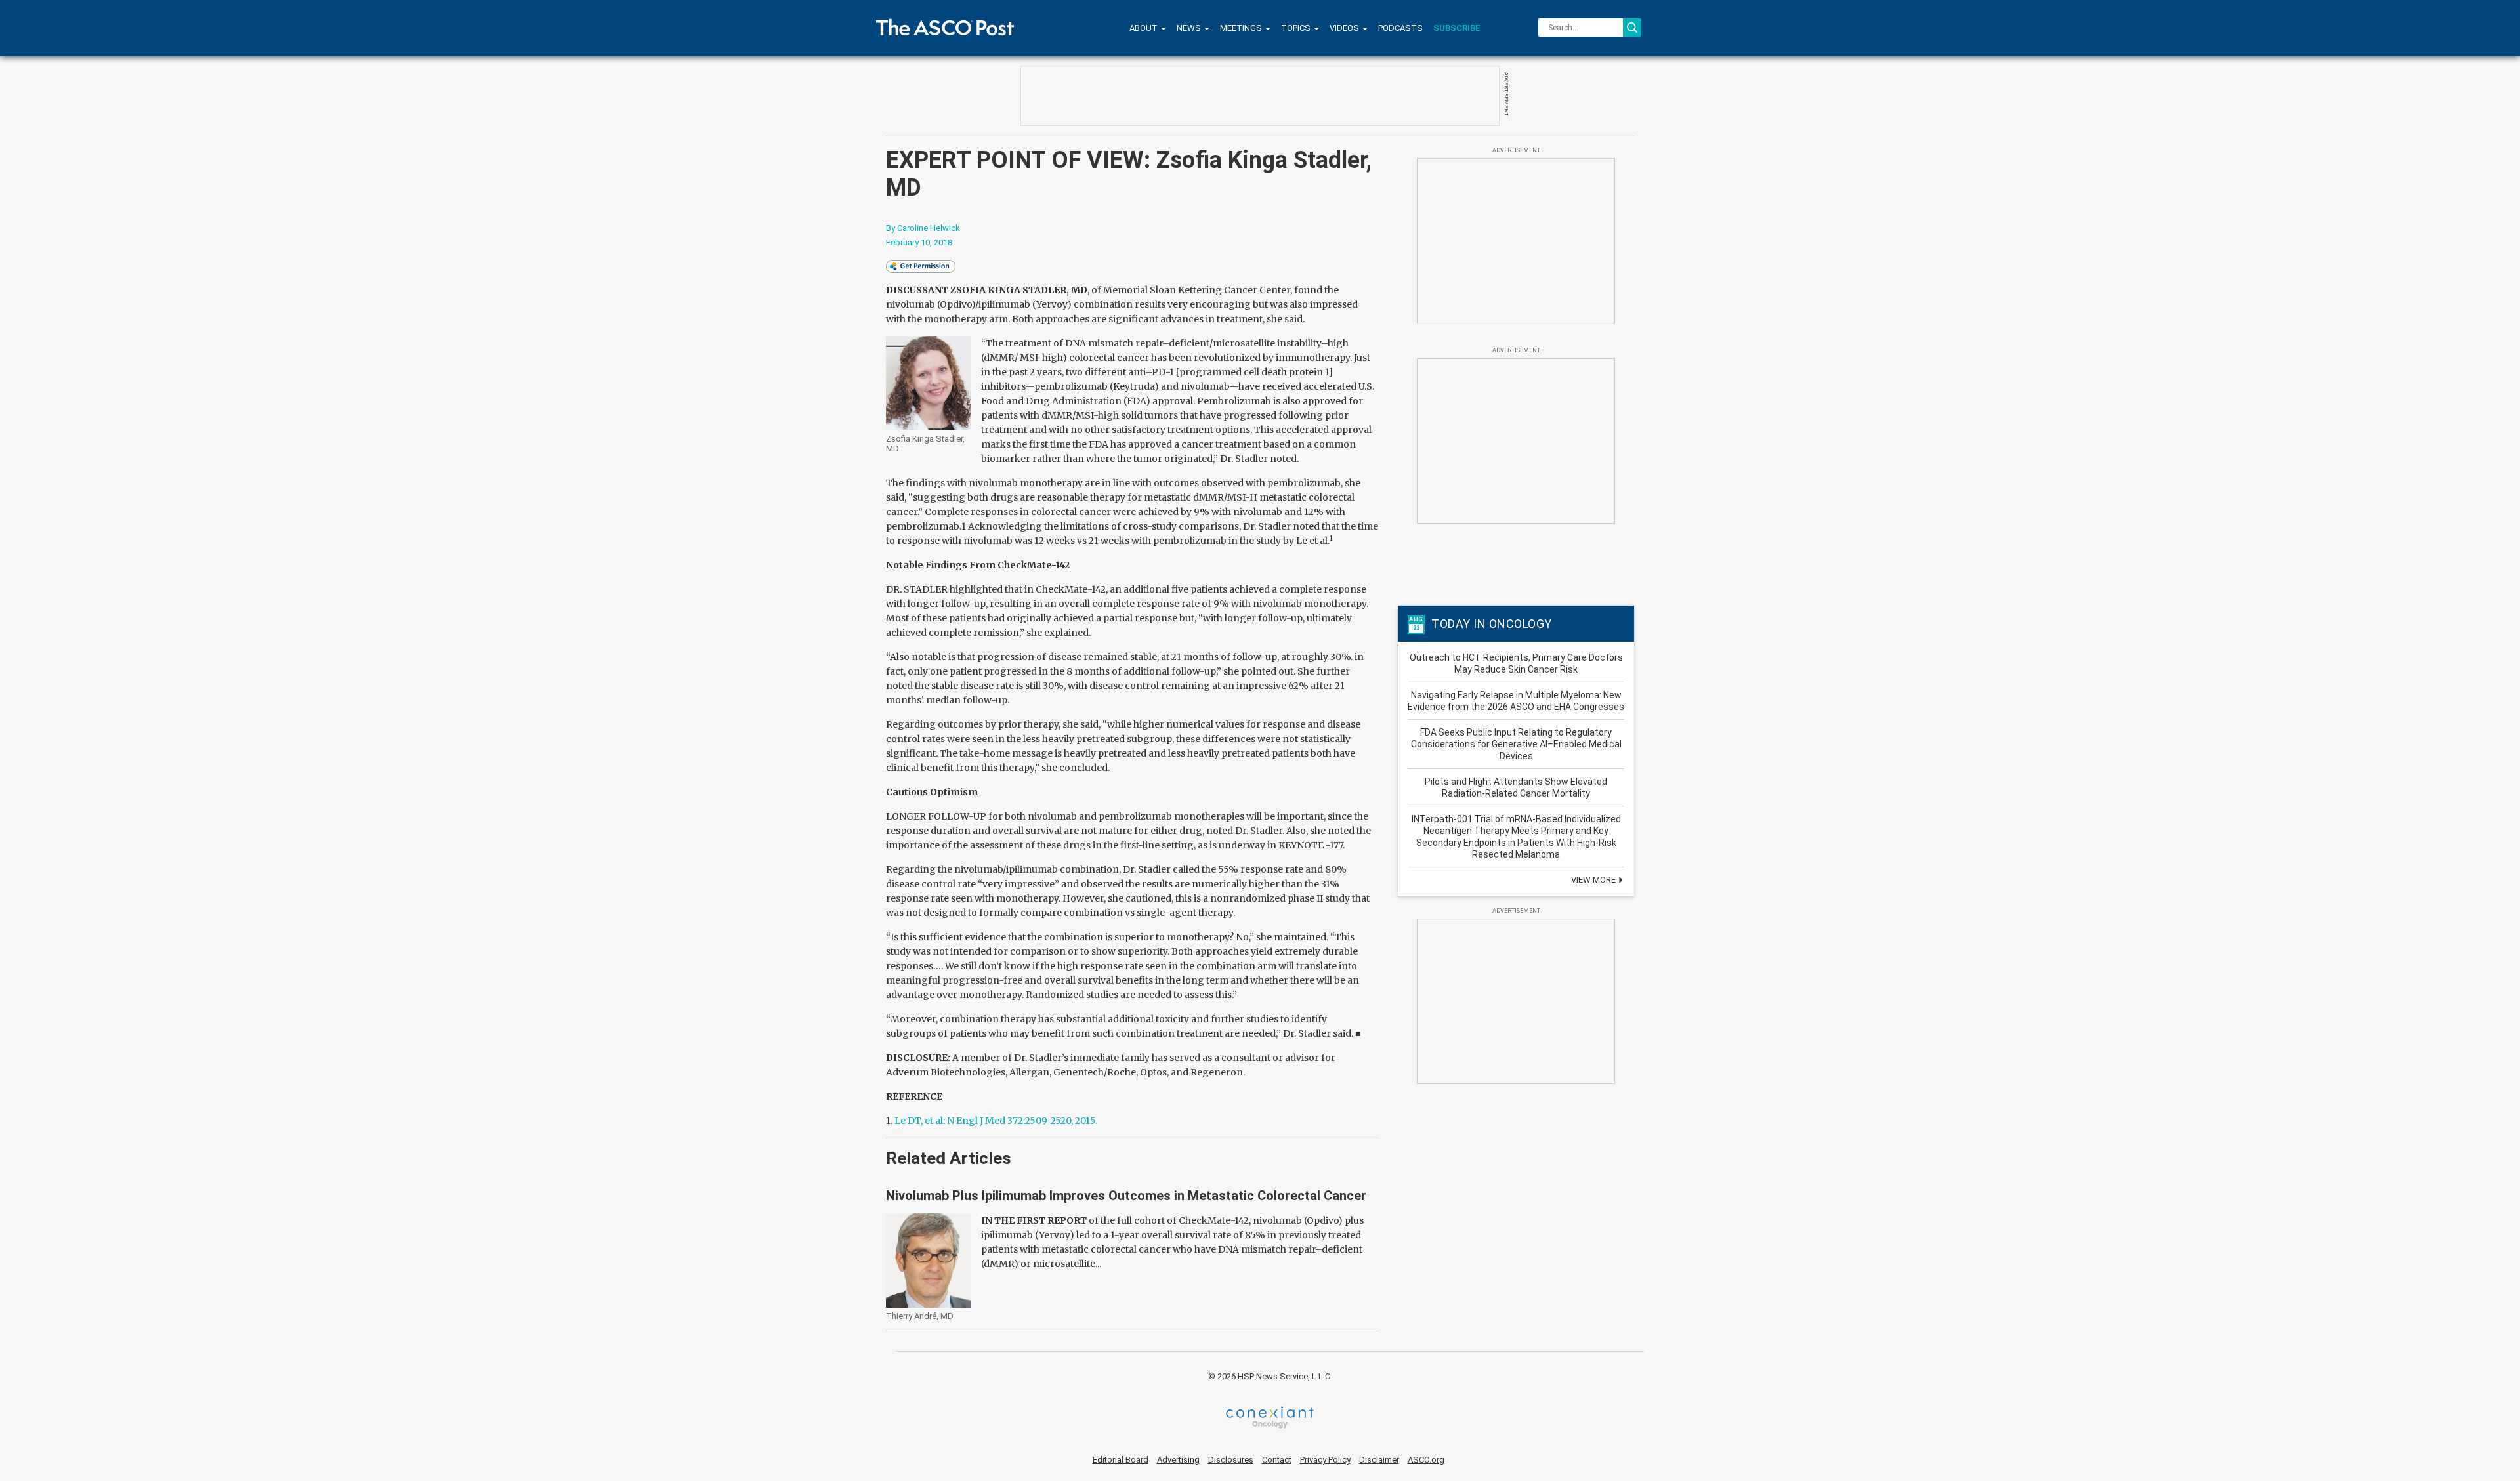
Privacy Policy (1325, 1460)
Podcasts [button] (1400, 28)
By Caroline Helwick (923, 228)
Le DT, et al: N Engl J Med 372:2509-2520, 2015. (996, 1121)
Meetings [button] (1242, 28)
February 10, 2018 (919, 242)
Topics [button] (1297, 28)
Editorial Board (1121, 1460)
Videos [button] (1345, 28)
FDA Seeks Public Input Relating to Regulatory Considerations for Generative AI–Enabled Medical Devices (1516, 744)
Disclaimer (1379, 1460)
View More (1594, 880)
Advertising (1178, 1460)
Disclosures (1231, 1460)
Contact (1277, 1460)
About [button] (1144, 28)
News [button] (1190, 28)
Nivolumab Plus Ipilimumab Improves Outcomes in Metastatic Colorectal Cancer (1126, 1196)
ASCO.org (1426, 1460)
